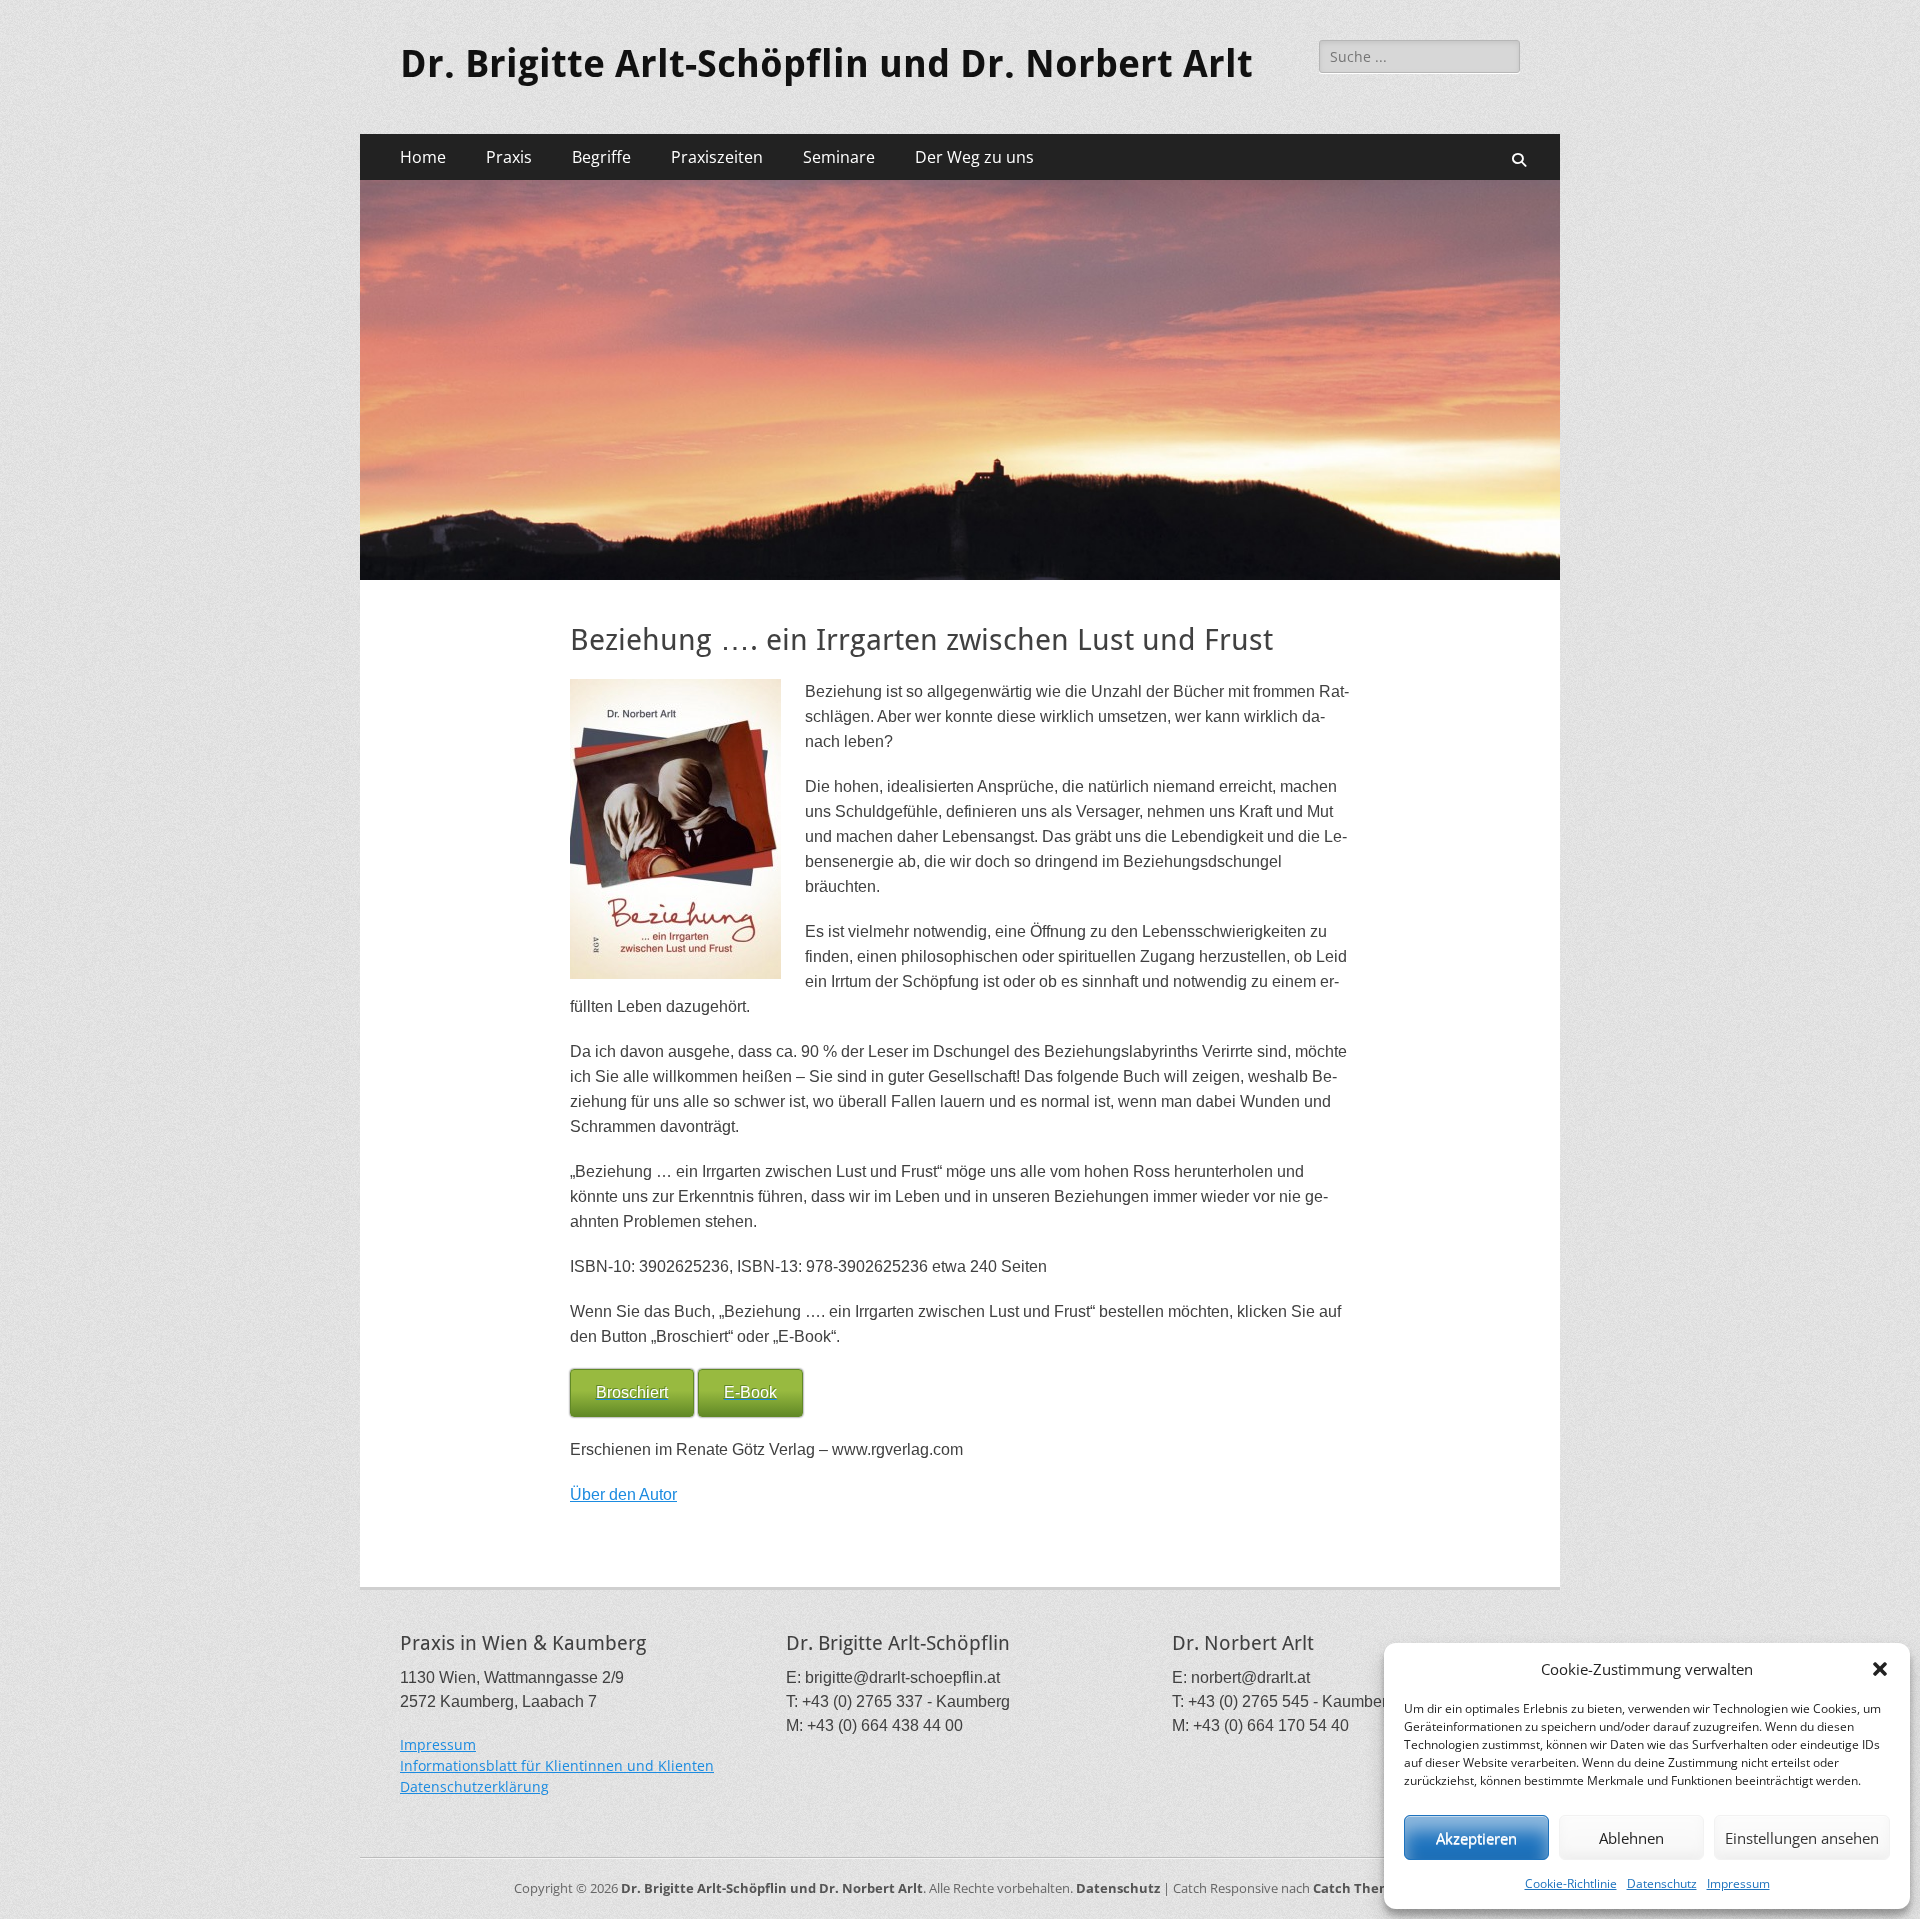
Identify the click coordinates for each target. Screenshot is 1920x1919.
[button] (1880, 1669)
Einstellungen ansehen (1802, 1838)
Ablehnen (1631, 1838)
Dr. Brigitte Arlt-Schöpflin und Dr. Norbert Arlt (826, 64)
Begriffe (601, 157)
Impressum (1738, 1883)
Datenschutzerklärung (474, 1786)
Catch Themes (1359, 1888)
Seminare (839, 157)
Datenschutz (1662, 1883)
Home (423, 157)
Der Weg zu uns (974, 157)
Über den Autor (623, 1494)
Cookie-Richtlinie (1571, 1883)
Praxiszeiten (717, 157)
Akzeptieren (1476, 1838)
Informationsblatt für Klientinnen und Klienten (557, 1765)
